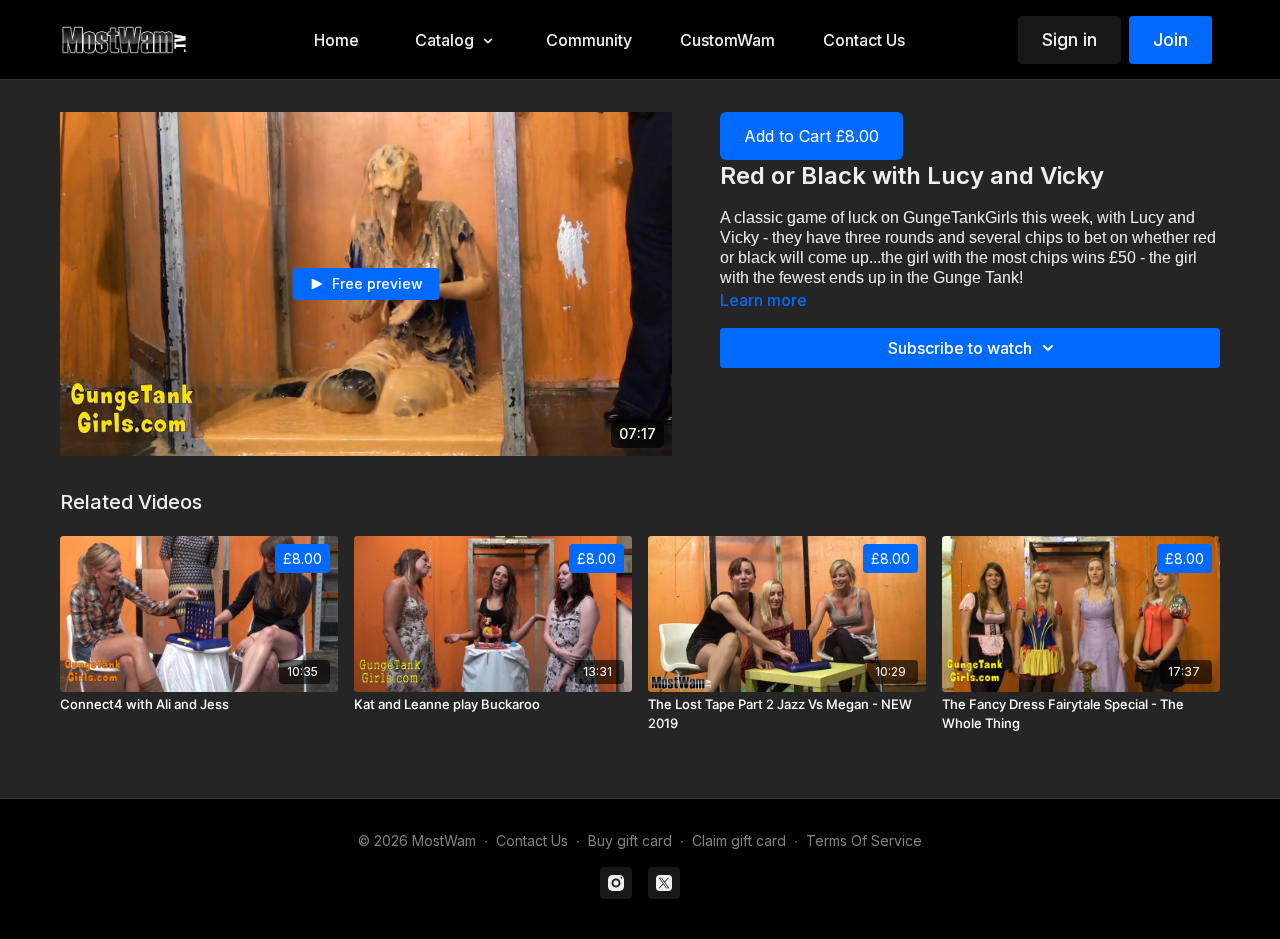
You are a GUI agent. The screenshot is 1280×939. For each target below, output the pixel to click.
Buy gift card (630, 840)
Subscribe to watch (960, 348)
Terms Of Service (864, 840)
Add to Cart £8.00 (811, 136)
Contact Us (532, 840)
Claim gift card (739, 840)
